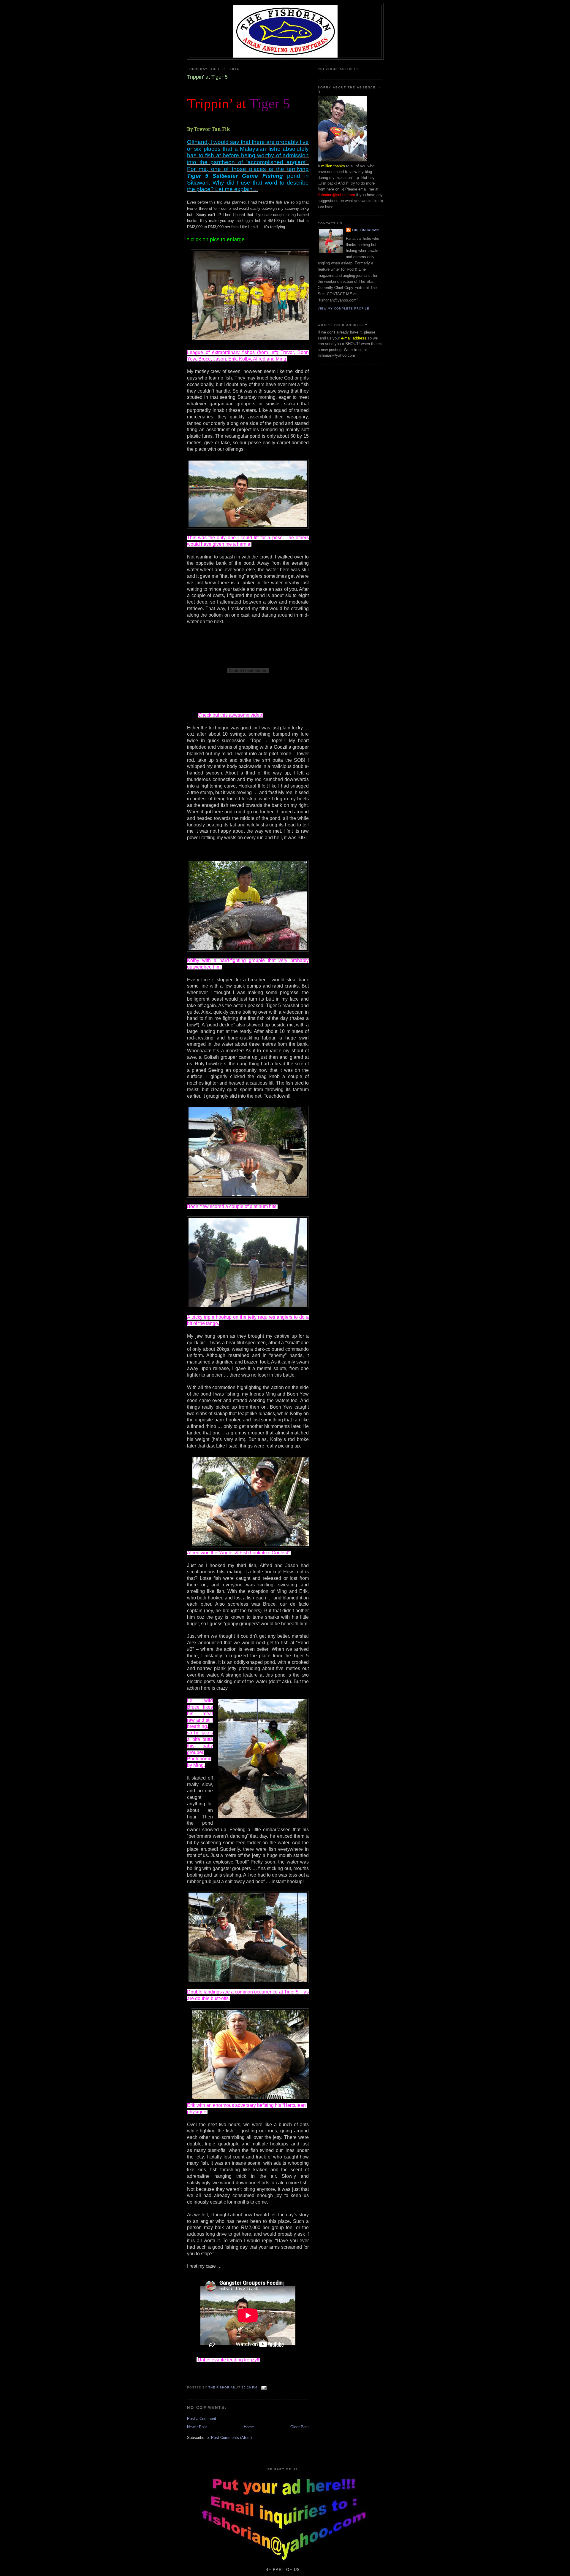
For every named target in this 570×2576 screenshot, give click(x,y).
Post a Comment (202, 2419)
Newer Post (197, 2427)
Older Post (300, 2427)
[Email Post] (264, 2388)
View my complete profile (343, 308)
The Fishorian (365, 230)
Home (249, 2427)
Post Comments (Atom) (231, 2438)
